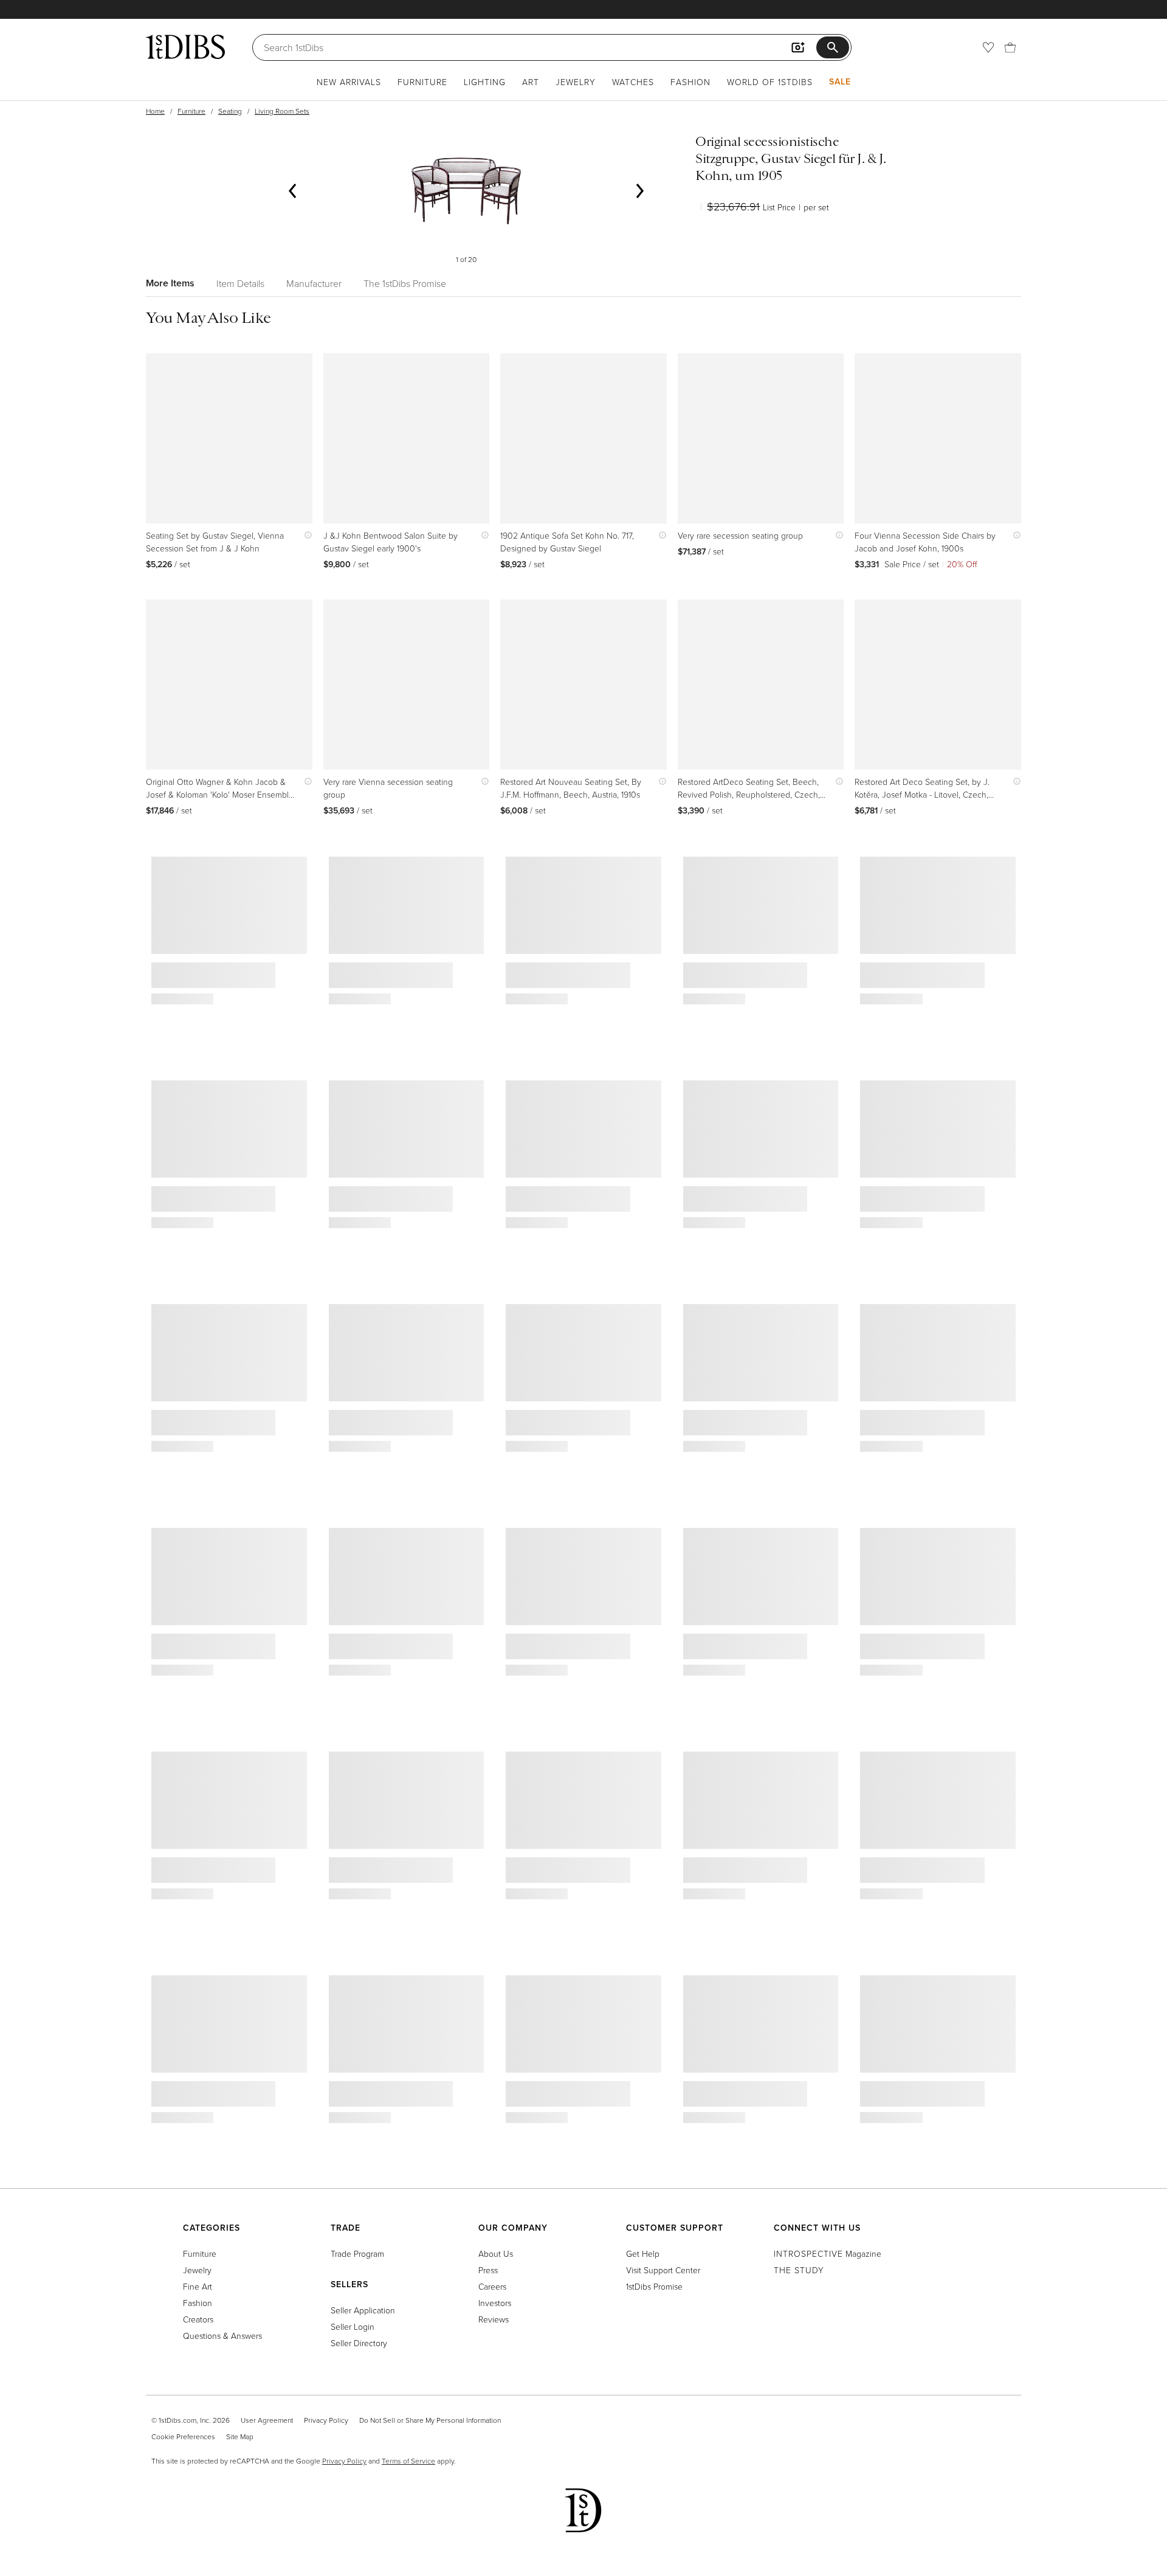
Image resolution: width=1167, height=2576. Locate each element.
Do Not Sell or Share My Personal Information (430, 2420)
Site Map (240, 2436)
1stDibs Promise (654, 2286)
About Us (496, 2253)
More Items (170, 283)
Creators (198, 2319)
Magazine (828, 2253)
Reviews (494, 2319)
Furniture (422, 82)
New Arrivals (349, 82)
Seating (230, 111)
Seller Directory (359, 2343)
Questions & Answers (222, 2336)
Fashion (690, 82)
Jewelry (576, 82)
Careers (492, 2286)
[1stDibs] (185, 47)
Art (531, 82)
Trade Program (357, 2253)
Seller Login (353, 2326)
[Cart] (1010, 47)
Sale (840, 81)
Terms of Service (408, 2461)
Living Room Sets (282, 111)
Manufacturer (314, 283)
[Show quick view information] (305, 535)
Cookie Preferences (183, 2436)
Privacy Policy (326, 2420)
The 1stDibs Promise (405, 283)
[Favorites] (988, 47)
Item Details (240, 283)
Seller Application (363, 2310)
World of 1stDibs (770, 82)
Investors (495, 2303)
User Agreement (267, 2420)
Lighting (485, 82)
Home (155, 111)
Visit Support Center (663, 2270)
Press (488, 2270)
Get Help (643, 2253)
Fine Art (198, 2286)
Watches (633, 82)
